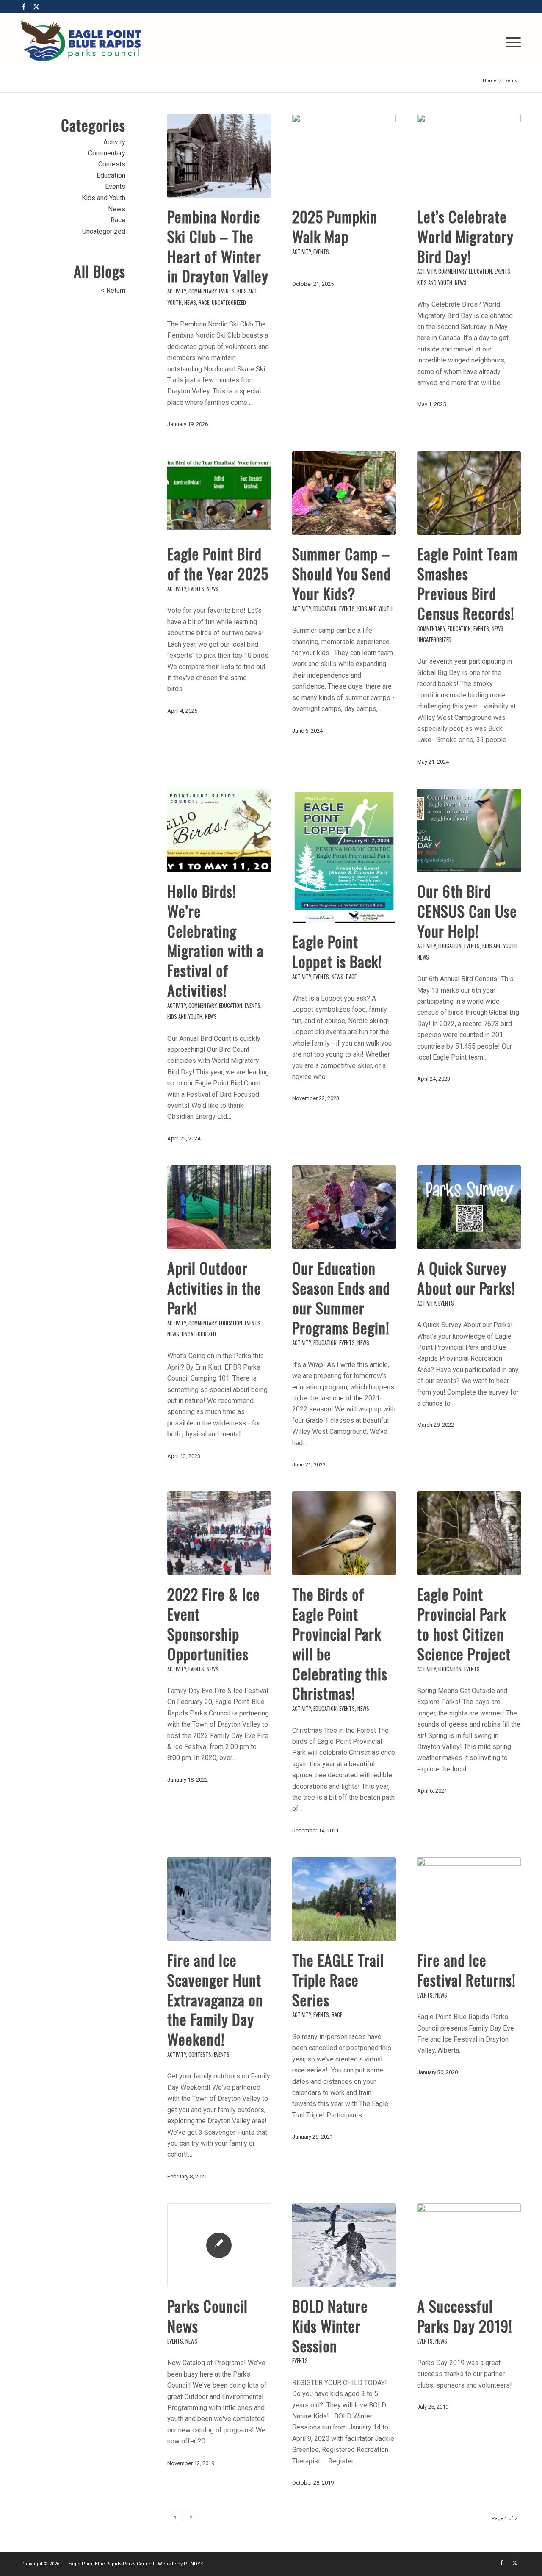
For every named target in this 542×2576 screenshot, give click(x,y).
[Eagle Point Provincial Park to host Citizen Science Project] (469, 1533)
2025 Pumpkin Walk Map (335, 226)
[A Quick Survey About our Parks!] (469, 1207)
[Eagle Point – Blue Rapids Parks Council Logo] (81, 41)
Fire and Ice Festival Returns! (466, 1970)
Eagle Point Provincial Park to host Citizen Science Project (464, 1623)
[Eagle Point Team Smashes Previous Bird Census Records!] (469, 493)
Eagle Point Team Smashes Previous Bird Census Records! (467, 583)
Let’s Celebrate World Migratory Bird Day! (465, 236)
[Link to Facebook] (24, 6)
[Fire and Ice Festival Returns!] (469, 1899)
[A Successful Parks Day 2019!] (469, 2245)
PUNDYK (194, 2564)
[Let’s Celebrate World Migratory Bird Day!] (469, 156)
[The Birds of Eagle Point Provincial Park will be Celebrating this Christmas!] (344, 1533)
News (190, 303)
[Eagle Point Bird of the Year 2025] (219, 493)
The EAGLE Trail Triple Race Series (338, 1980)
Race (204, 303)
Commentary (202, 291)
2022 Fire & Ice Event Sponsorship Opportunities (214, 1623)
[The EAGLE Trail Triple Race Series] (344, 1899)
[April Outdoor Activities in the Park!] (219, 1207)
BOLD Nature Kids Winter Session (330, 2326)
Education (480, 271)
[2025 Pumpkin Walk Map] (344, 156)
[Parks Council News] (219, 2245)
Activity (177, 291)
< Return (113, 290)
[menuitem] (511, 41)
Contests (200, 2054)
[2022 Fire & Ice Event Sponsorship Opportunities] (219, 1533)
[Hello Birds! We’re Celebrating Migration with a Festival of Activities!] (219, 830)
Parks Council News (207, 2316)
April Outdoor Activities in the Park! (214, 1288)
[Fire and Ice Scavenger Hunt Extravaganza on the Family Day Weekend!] (219, 1899)
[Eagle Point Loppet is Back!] (344, 856)
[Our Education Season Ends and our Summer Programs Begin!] (344, 1207)
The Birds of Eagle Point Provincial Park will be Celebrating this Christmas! (340, 1643)
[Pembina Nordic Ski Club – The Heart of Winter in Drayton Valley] (219, 156)
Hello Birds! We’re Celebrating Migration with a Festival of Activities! (216, 940)
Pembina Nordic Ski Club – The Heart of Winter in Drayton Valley (218, 246)
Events (227, 291)
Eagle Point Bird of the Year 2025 (218, 563)
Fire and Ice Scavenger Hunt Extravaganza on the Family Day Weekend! (215, 1999)
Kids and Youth (435, 283)
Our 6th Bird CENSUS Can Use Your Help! (467, 911)
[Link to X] (36, 6)
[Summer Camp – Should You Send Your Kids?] (344, 493)
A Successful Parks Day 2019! (465, 2316)
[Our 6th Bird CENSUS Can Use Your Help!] (469, 830)
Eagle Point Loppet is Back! (337, 951)
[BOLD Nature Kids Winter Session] (344, 2245)
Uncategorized (229, 303)
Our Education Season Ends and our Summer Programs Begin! (341, 1297)
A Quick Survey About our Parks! (466, 1278)
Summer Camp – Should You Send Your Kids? (342, 573)
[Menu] (511, 41)
